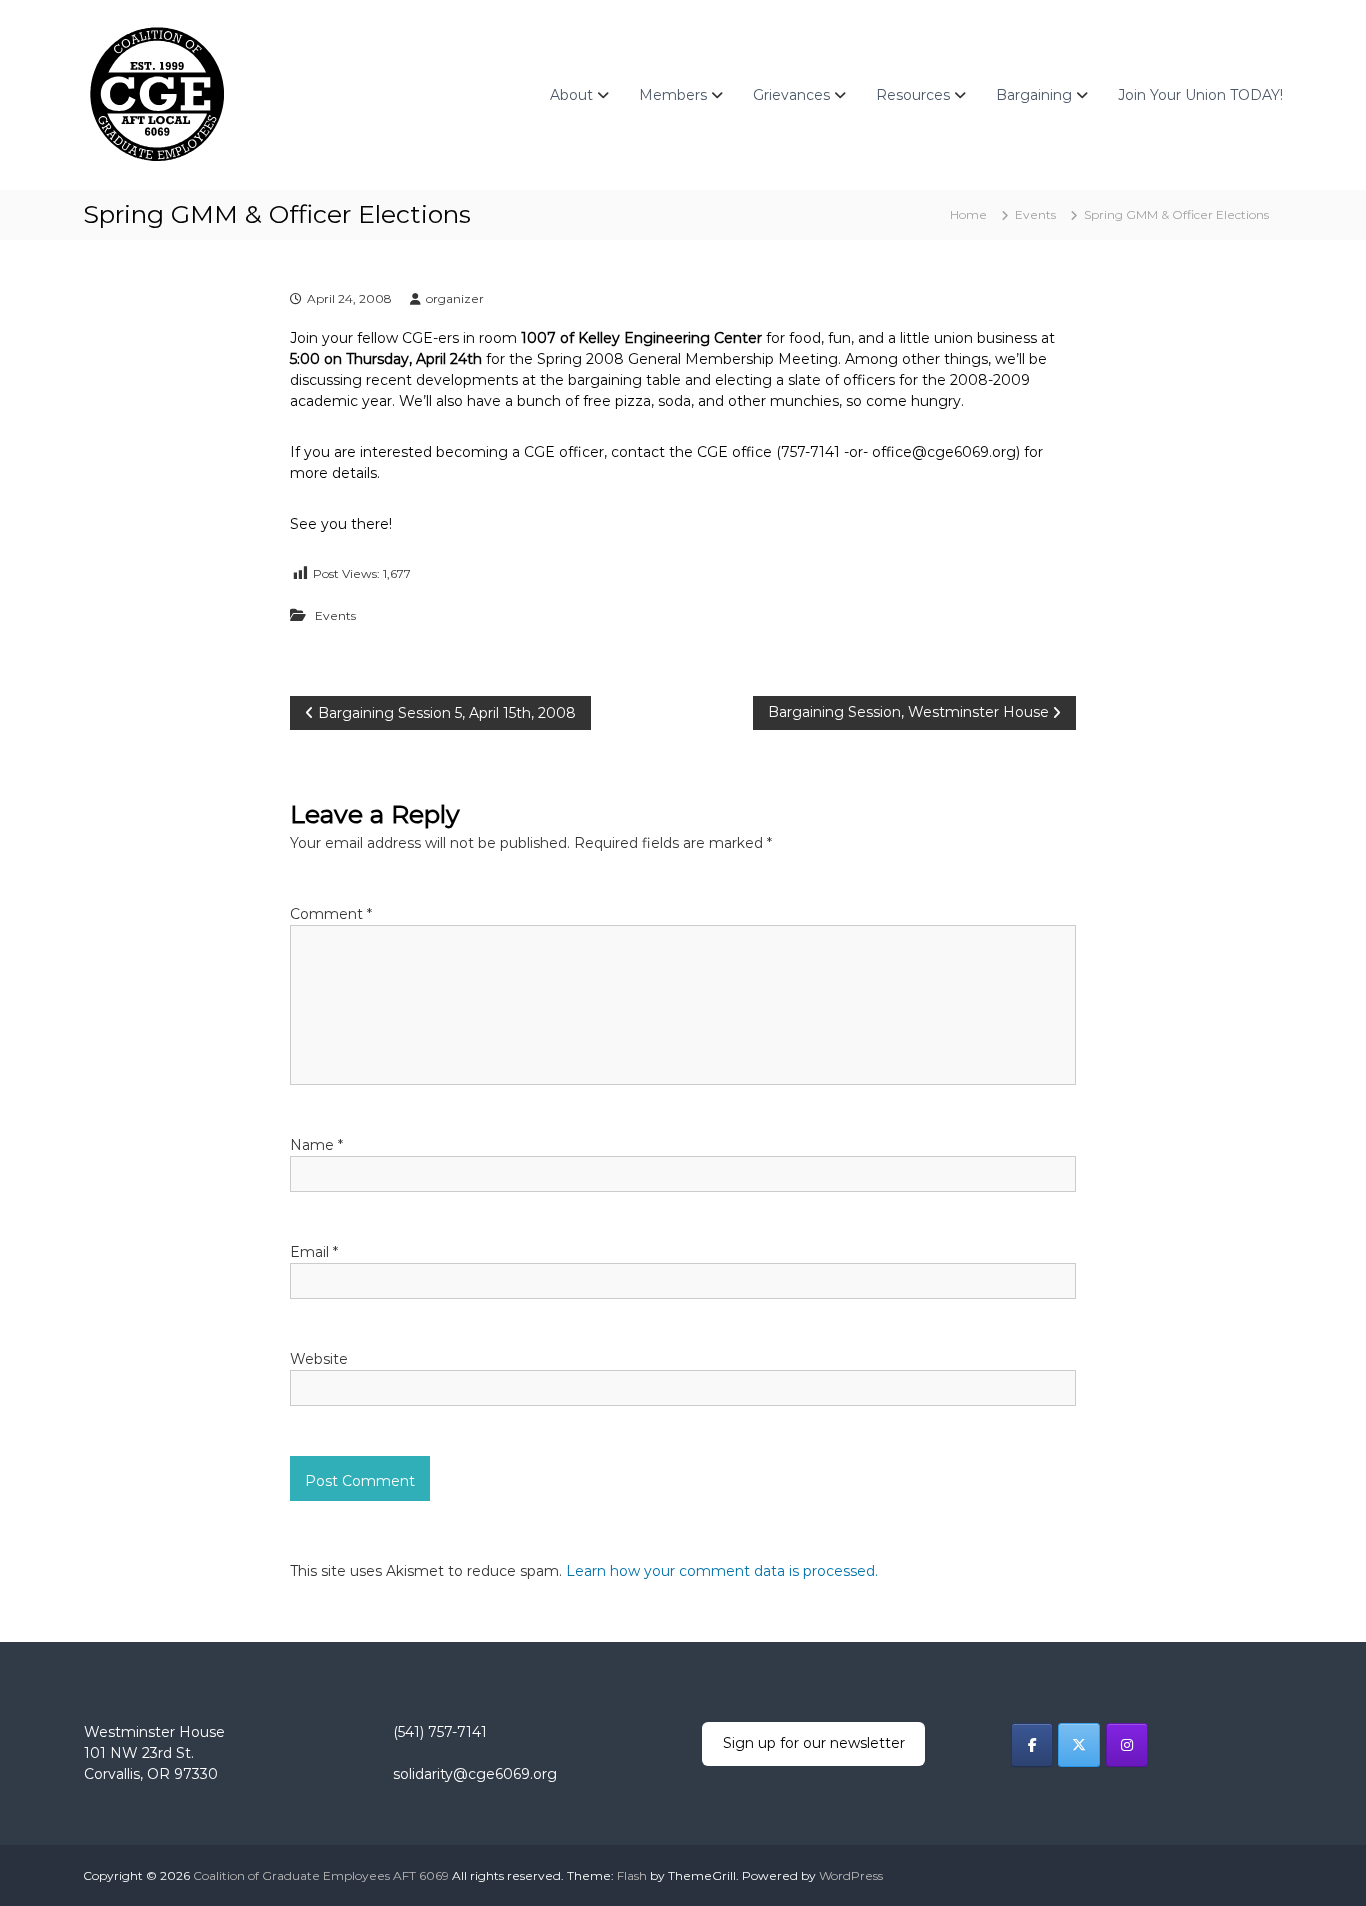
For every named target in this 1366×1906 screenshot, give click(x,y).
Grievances (791, 95)
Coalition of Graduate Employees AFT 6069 (321, 1875)
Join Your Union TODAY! (1200, 95)
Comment (331, 914)
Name (316, 1145)
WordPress (851, 1875)
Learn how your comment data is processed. (722, 1571)
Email (314, 1252)
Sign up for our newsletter (814, 1743)
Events (1035, 214)
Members (673, 95)
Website (319, 1359)
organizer (455, 298)
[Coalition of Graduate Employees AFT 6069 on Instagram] (1127, 1745)
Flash (632, 1875)
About (571, 95)
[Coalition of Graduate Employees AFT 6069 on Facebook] (1032, 1745)
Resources (913, 95)
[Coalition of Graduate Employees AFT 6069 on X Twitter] (1079, 1745)
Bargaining (1034, 95)
